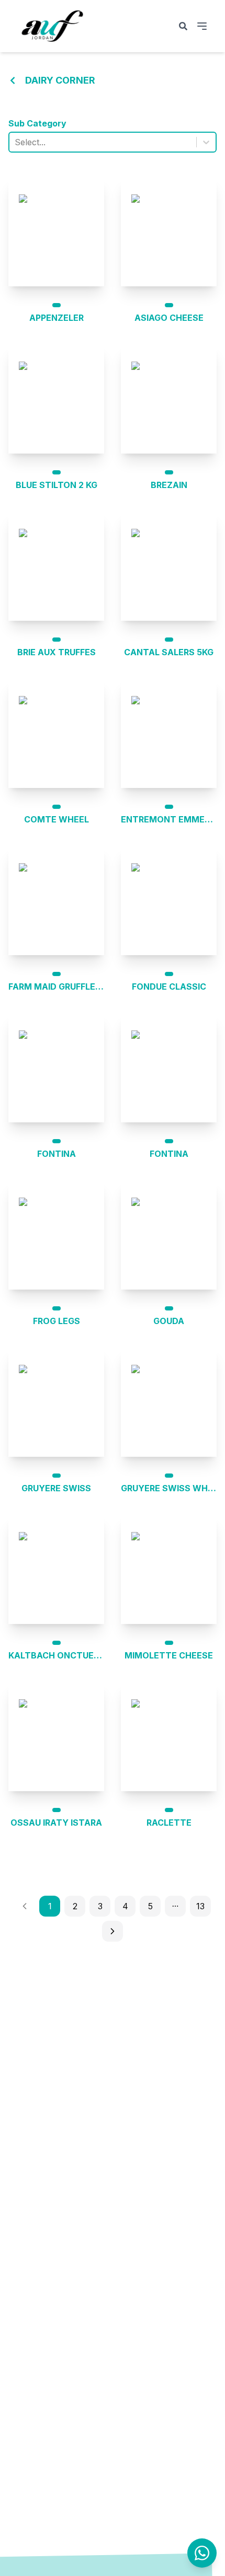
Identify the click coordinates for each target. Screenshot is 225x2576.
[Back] (13, 80)
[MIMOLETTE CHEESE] (169, 1570)
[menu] (202, 26)
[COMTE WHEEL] (56, 734)
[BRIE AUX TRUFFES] (56, 566)
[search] (183, 26)
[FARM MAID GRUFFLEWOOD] (56, 901)
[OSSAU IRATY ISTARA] (56, 1737)
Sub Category (37, 123)
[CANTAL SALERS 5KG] (169, 566)
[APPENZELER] (56, 232)
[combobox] (16, 142)
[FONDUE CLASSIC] (169, 901)
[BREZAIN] (169, 399)
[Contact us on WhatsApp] (202, 2553)
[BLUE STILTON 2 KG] (56, 399)
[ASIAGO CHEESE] (169, 232)
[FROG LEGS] (56, 1235)
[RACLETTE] (169, 1737)
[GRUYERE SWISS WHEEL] (169, 1402)
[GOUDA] (169, 1235)
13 (200, 1906)
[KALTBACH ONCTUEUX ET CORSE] (56, 1570)
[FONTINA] (56, 1068)
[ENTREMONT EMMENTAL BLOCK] (169, 734)
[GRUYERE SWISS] (56, 1402)
